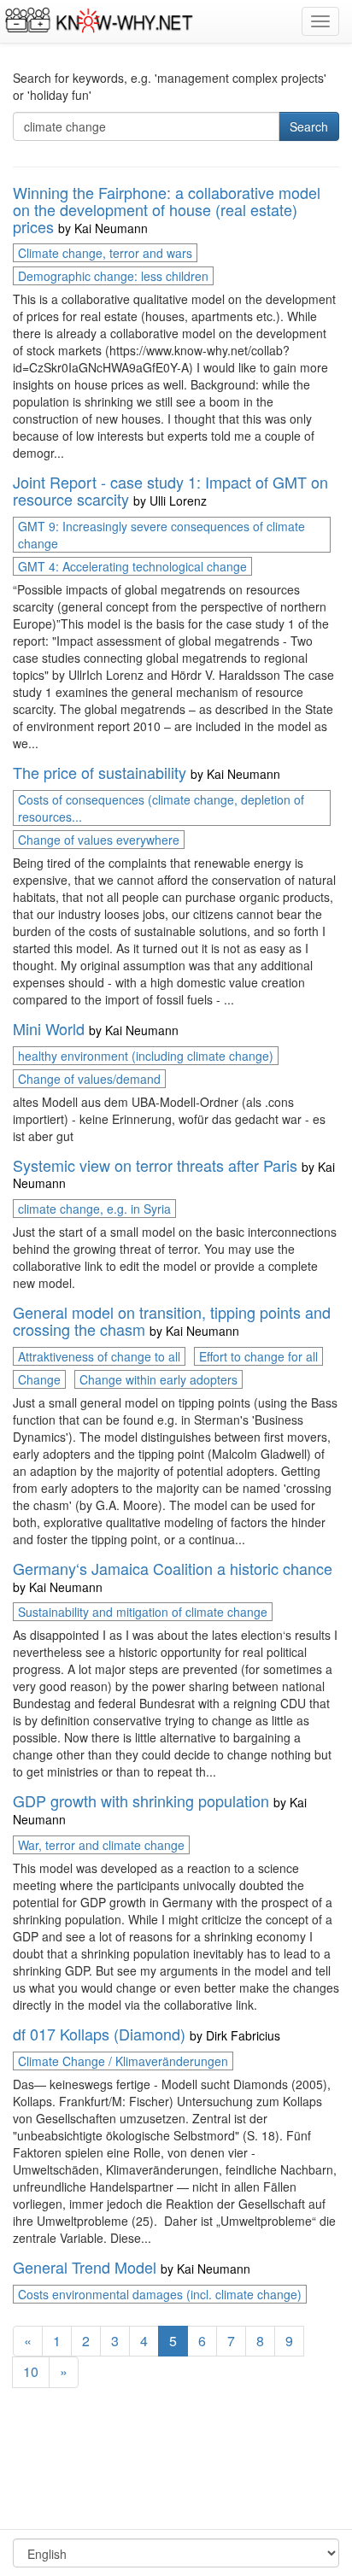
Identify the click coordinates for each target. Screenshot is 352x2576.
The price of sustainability (100, 772)
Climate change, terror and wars (105, 253)
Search (309, 126)
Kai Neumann (111, 228)
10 (31, 2371)
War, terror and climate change (101, 1845)
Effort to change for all (258, 1356)
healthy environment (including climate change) (146, 1056)
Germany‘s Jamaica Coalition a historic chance (173, 1568)
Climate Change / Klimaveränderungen (123, 2061)
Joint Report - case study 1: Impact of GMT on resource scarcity (170, 490)
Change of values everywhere (99, 840)
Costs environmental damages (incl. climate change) (160, 2294)
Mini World (49, 1028)
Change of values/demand (89, 1079)
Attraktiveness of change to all (99, 1356)
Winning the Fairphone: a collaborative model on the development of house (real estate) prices (167, 209)
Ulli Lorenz (178, 501)
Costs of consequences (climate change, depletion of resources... (161, 808)
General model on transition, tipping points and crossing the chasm (172, 1320)
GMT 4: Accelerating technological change (132, 566)
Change (39, 1379)
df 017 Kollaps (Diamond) (99, 2034)
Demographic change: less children (113, 276)
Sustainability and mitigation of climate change (143, 1612)
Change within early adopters (158, 1379)
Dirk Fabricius (243, 2035)
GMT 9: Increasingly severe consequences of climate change (161, 535)
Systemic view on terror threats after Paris (155, 1165)
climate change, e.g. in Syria (94, 1209)
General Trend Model (85, 2267)
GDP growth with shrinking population (141, 1800)
